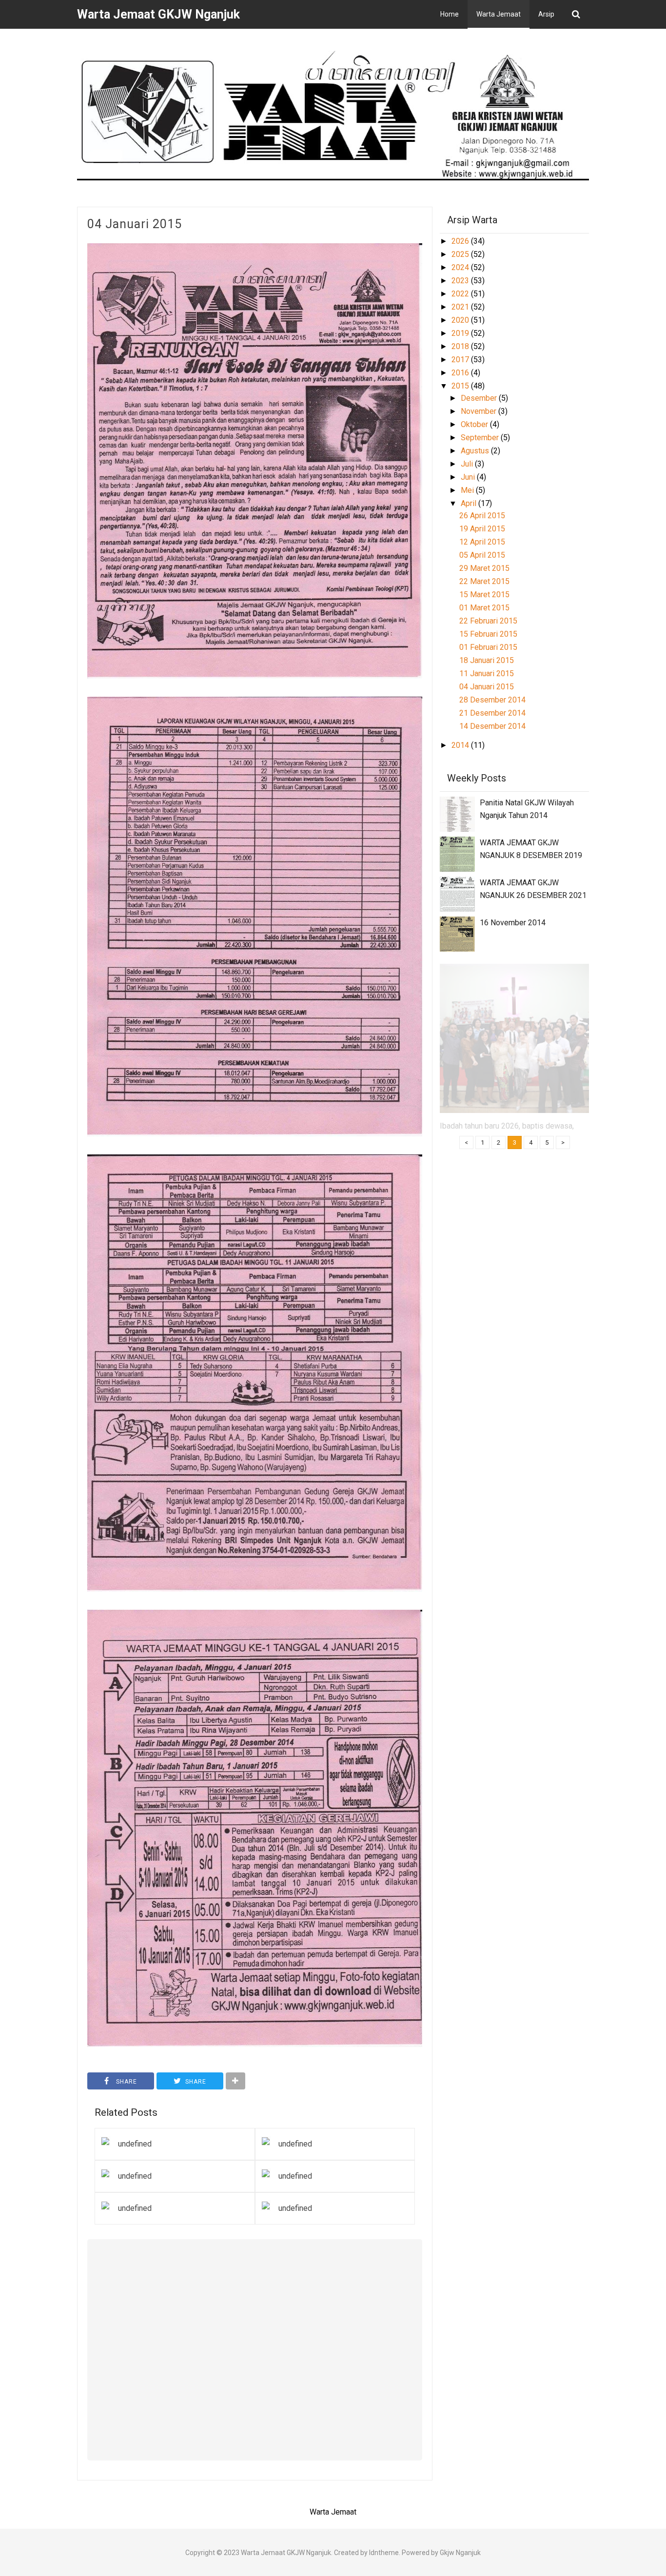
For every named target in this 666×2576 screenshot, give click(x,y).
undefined (135, 2144)
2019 (461, 333)
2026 (461, 241)
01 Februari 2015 (488, 647)
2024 (461, 267)
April (470, 503)
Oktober (475, 424)
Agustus (476, 451)
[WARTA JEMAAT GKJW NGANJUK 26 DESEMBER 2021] (457, 893)
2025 (461, 254)
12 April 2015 (482, 542)
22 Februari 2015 (488, 621)
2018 (461, 346)
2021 (461, 307)
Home (450, 14)
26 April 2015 (482, 516)
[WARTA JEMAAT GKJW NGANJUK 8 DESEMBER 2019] (457, 853)
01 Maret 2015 (484, 608)
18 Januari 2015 (487, 660)
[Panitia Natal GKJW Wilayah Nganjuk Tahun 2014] (457, 813)
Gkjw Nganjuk (460, 2553)
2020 (461, 320)
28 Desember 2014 (492, 700)
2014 (461, 745)
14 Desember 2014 (492, 726)
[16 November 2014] (457, 933)
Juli (468, 464)
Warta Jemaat (499, 14)
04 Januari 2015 (135, 224)
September (481, 438)
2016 (461, 373)
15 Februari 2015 (488, 634)
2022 (461, 294)
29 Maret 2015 (484, 568)
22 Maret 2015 (484, 581)
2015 (461, 386)
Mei (468, 490)
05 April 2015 (482, 555)
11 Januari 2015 (487, 673)
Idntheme (384, 2553)
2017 (461, 360)
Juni (469, 477)
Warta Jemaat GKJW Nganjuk (286, 2553)
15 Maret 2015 (484, 595)
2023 (461, 281)
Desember (480, 398)
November (480, 411)
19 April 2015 (482, 529)
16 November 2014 (513, 923)
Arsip (546, 14)
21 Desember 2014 (492, 713)
